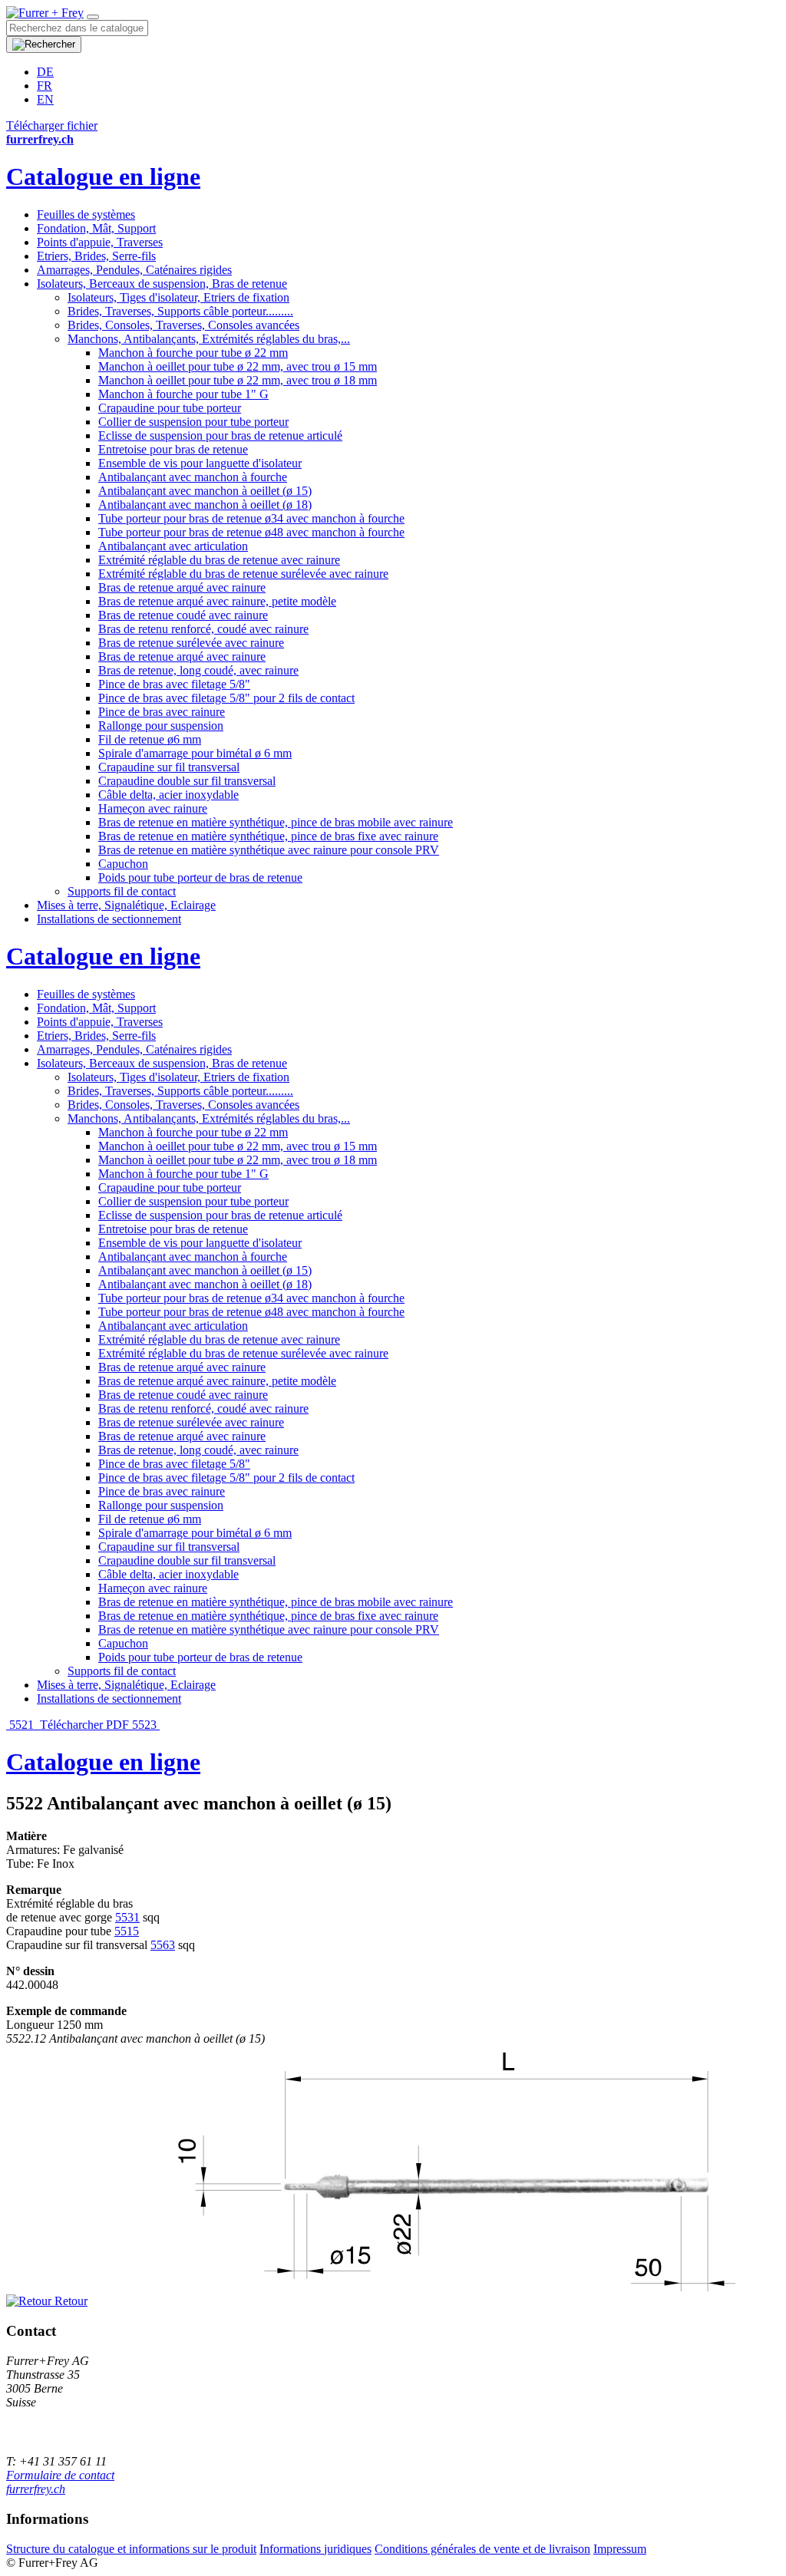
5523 (146, 1725)
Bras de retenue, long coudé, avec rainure (198, 670)
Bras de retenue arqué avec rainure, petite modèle (217, 601)
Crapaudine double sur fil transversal (187, 781)
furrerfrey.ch (36, 2489)
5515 (127, 1931)
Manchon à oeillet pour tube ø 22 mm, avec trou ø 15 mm (238, 366)
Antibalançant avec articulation (173, 546)
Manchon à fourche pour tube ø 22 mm (193, 353)
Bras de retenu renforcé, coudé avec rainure (203, 629)
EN (45, 99)
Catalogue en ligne (103, 176)
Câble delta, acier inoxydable (168, 795)
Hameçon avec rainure (153, 808)
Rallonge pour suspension (161, 726)
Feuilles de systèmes (86, 214)
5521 (21, 1725)
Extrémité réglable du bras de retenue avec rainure (219, 560)
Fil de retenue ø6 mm (150, 739)
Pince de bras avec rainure (162, 712)
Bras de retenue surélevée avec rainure (191, 643)
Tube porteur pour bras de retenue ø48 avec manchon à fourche (251, 532)
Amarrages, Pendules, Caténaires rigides (134, 270)
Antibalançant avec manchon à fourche (193, 477)
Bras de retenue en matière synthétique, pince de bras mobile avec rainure (276, 822)
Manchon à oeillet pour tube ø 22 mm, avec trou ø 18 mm (238, 380)
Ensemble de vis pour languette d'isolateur (200, 463)
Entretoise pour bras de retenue (173, 449)
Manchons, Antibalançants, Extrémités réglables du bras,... (209, 339)
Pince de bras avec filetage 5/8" (174, 684)
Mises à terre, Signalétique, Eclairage (126, 905)
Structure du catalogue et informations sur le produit (131, 2549)
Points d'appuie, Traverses (100, 242)
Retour (69, 2301)
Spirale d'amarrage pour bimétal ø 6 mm (195, 753)
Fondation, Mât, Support (96, 228)
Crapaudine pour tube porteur (170, 408)
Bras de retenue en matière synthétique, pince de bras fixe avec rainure (268, 836)
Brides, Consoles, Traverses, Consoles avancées (183, 325)
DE (45, 72)
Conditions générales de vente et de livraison (482, 2549)
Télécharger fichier (52, 125)
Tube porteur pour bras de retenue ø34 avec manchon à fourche (251, 518)
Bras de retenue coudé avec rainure (183, 615)
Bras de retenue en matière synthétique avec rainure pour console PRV (269, 850)
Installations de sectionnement (109, 919)
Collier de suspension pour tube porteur (193, 422)
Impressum (620, 2549)
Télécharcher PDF (84, 1725)
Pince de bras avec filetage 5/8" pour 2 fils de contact (226, 698)
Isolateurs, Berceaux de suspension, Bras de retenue (162, 284)
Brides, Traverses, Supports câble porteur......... (180, 311)
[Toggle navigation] (93, 17)
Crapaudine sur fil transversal (169, 767)
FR (45, 86)
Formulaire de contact (60, 2475)
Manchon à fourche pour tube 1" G (183, 394)
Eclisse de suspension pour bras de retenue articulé (220, 435)
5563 (163, 1945)
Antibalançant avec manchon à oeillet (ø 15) (205, 491)
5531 (127, 1917)
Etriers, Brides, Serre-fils (96, 256)
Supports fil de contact (122, 891)
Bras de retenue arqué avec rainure (182, 587)
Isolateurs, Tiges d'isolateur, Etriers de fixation (178, 297)
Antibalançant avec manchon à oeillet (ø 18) (205, 505)
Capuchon (123, 864)
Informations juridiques (315, 2549)
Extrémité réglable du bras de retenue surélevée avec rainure (243, 574)
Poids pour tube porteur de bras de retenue (200, 877)
